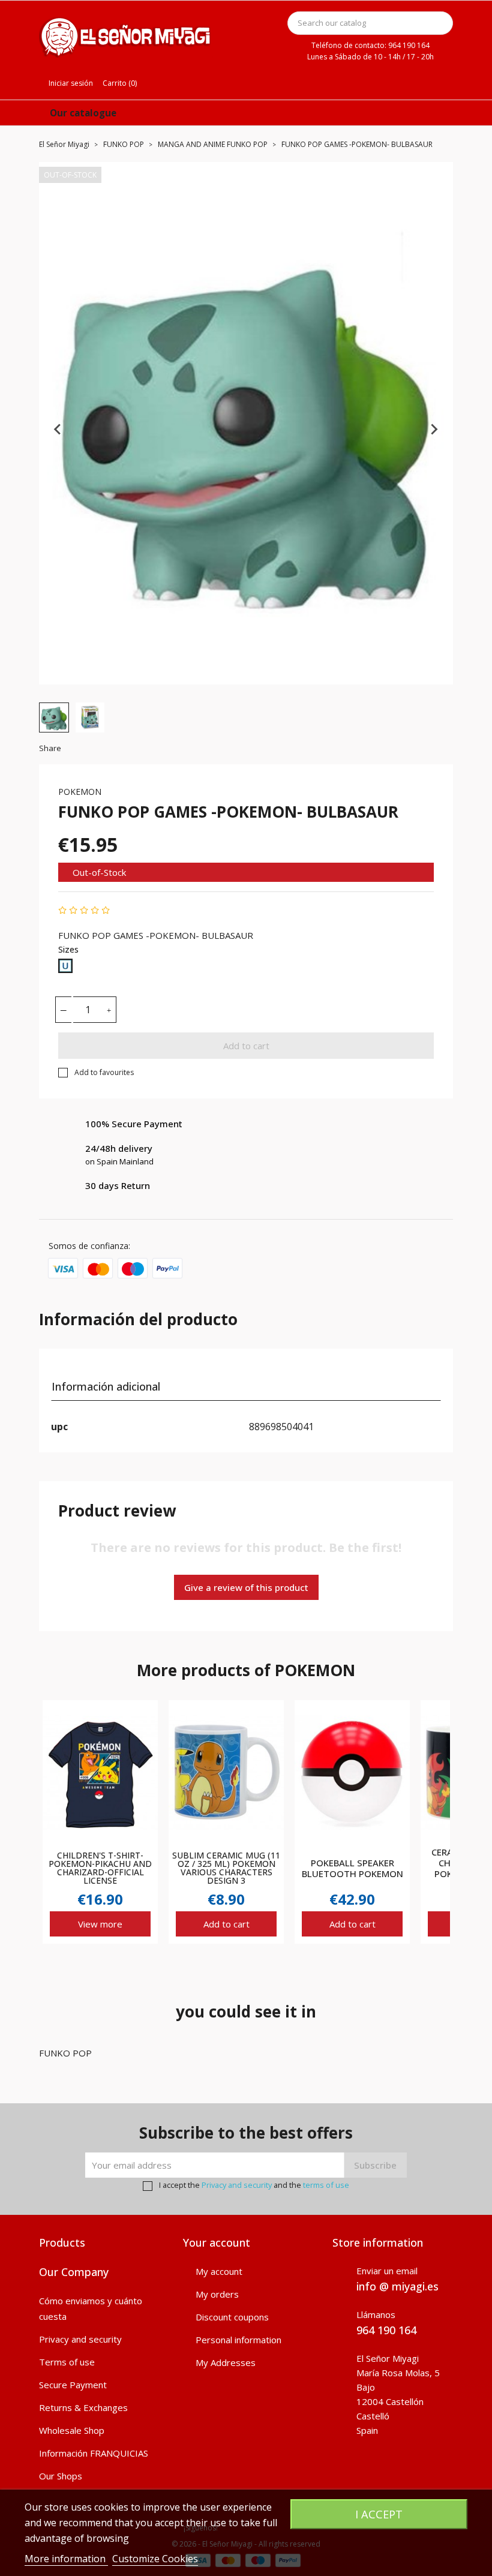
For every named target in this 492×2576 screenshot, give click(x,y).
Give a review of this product (246, 1587)
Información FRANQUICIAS (94, 2453)
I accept (379, 2514)
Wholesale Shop (72, 2430)
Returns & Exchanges (83, 2407)
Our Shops (61, 2476)
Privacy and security (237, 2185)
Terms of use (67, 2362)
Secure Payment (73, 2385)
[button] (54, 717)
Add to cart (246, 1046)
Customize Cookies (155, 2559)
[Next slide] (434, 429)
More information (66, 2559)
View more (100, 1924)
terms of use (326, 2185)
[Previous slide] (58, 429)
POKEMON (80, 792)
